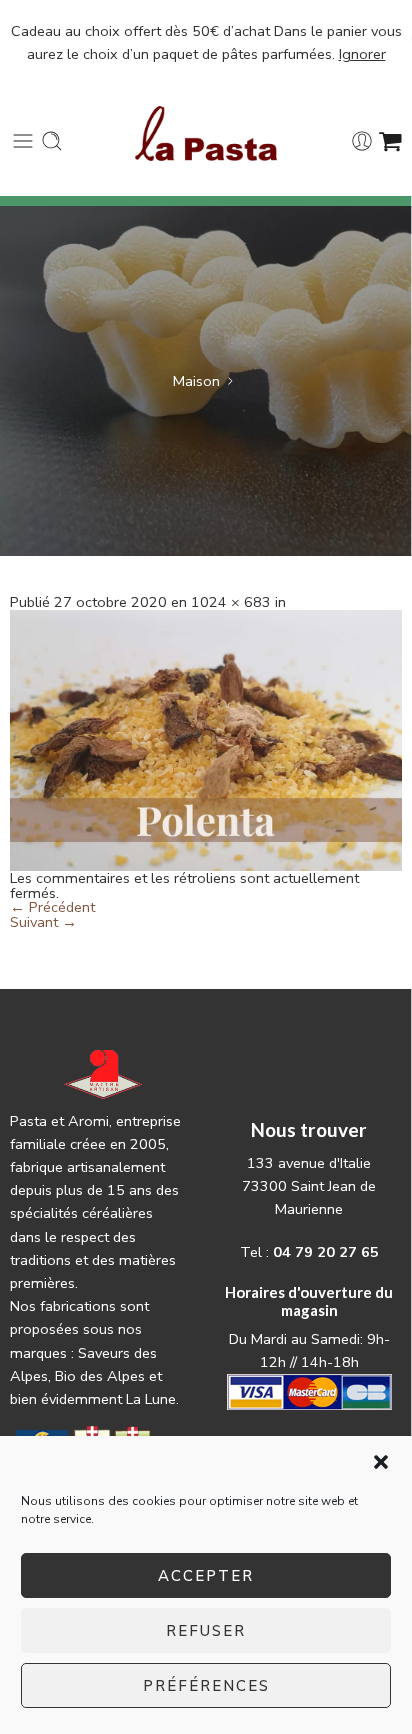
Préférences (206, 1686)
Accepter (206, 1576)
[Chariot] (390, 141)
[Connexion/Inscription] (362, 141)
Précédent (52, 907)
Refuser (206, 1631)
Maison (196, 381)
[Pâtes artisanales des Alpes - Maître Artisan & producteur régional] (206, 133)
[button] (381, 1462)
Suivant (43, 922)
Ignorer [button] (362, 54)
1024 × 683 (231, 602)
